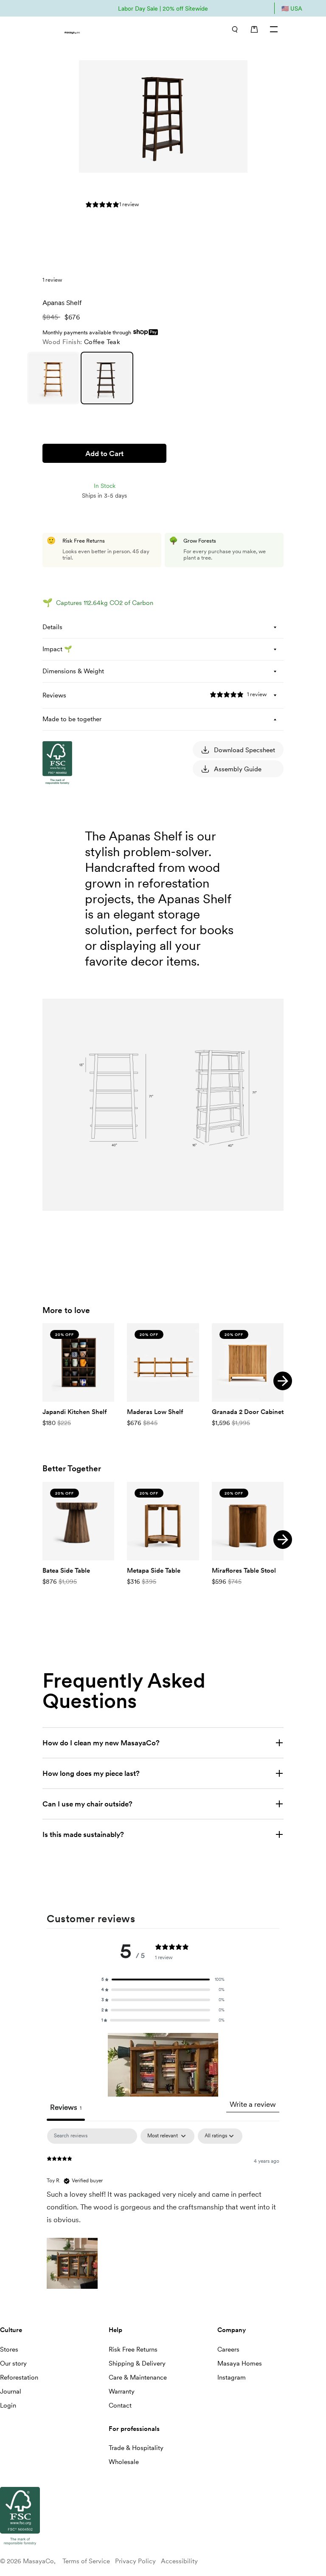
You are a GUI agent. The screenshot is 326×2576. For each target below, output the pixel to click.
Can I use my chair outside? (87, 1804)
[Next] (283, 1381)
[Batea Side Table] (78, 1521)
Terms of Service (86, 2561)
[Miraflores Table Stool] (248, 1521)
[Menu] (274, 29)
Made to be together (72, 719)
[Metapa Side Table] (163, 1521)
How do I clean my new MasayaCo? (101, 1743)
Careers (228, 2349)
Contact (120, 2405)
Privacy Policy (135, 2561)
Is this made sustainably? (83, 1834)
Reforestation (19, 2377)
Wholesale (124, 2462)
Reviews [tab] (66, 2107)
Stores (9, 2349)
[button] (163, 1980)
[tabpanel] (163, 2210)
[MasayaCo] (98, 30)
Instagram (232, 2377)
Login (8, 2405)
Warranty (122, 2391)
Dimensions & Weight (73, 671)
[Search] (235, 29)
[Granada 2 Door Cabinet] (248, 1362)
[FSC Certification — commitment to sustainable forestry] (85, 865)
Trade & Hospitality (136, 2448)
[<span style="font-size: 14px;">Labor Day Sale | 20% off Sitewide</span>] (163, 8)
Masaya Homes (240, 2363)
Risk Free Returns (133, 2349)
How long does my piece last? (91, 1773)
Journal (11, 2391)
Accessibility (179, 2561)
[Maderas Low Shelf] (163, 1362)
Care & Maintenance (138, 2377)
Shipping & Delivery (137, 2363)
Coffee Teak (107, 378)
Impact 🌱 (57, 649)
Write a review (253, 2104)
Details (52, 627)
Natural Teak (53, 378)
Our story (13, 2363)
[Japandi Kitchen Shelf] (78, 1362)
